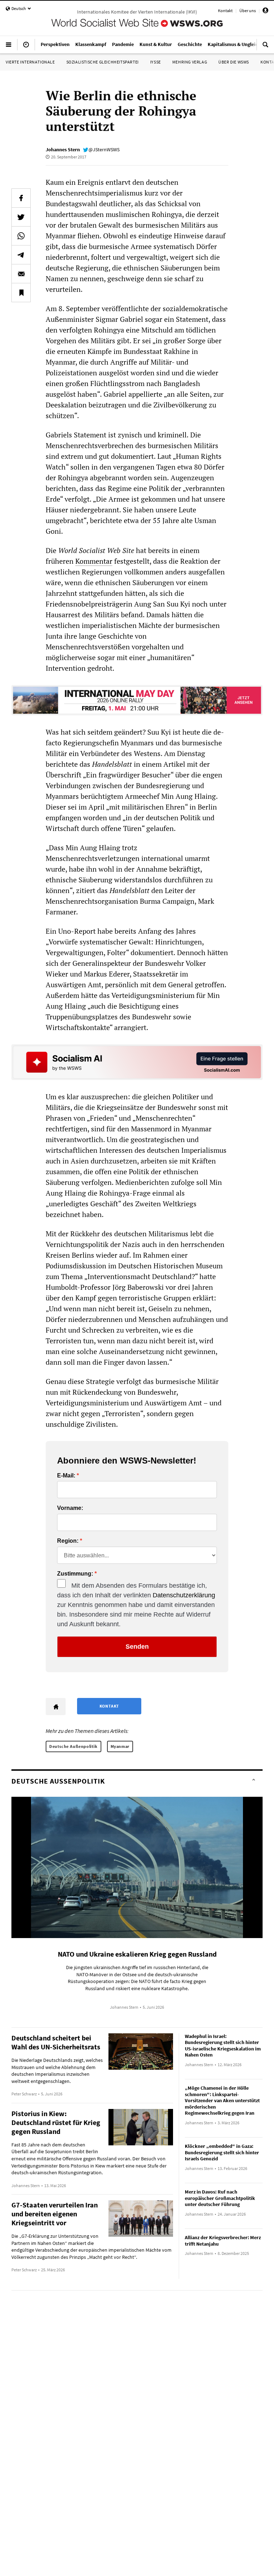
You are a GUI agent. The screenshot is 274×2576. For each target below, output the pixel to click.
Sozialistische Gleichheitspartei (103, 62)
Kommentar (94, 561)
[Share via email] (21, 274)
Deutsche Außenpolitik (73, 1746)
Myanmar (120, 1746)
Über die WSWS (234, 62)
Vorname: (70, 1508)
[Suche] (265, 47)
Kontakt (225, 11)
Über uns (248, 11)
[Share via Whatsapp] (21, 236)
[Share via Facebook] (21, 198)
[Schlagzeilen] (26, 47)
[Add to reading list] (21, 293)
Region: (68, 1541)
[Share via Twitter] (21, 217)
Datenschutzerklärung (184, 1595)
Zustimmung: (75, 1574)
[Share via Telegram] (21, 255)
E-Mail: (66, 1476)
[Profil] (265, 12)
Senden (137, 1647)
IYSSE (156, 62)
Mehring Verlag (190, 62)
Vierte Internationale (30, 62)
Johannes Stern (63, 149)
